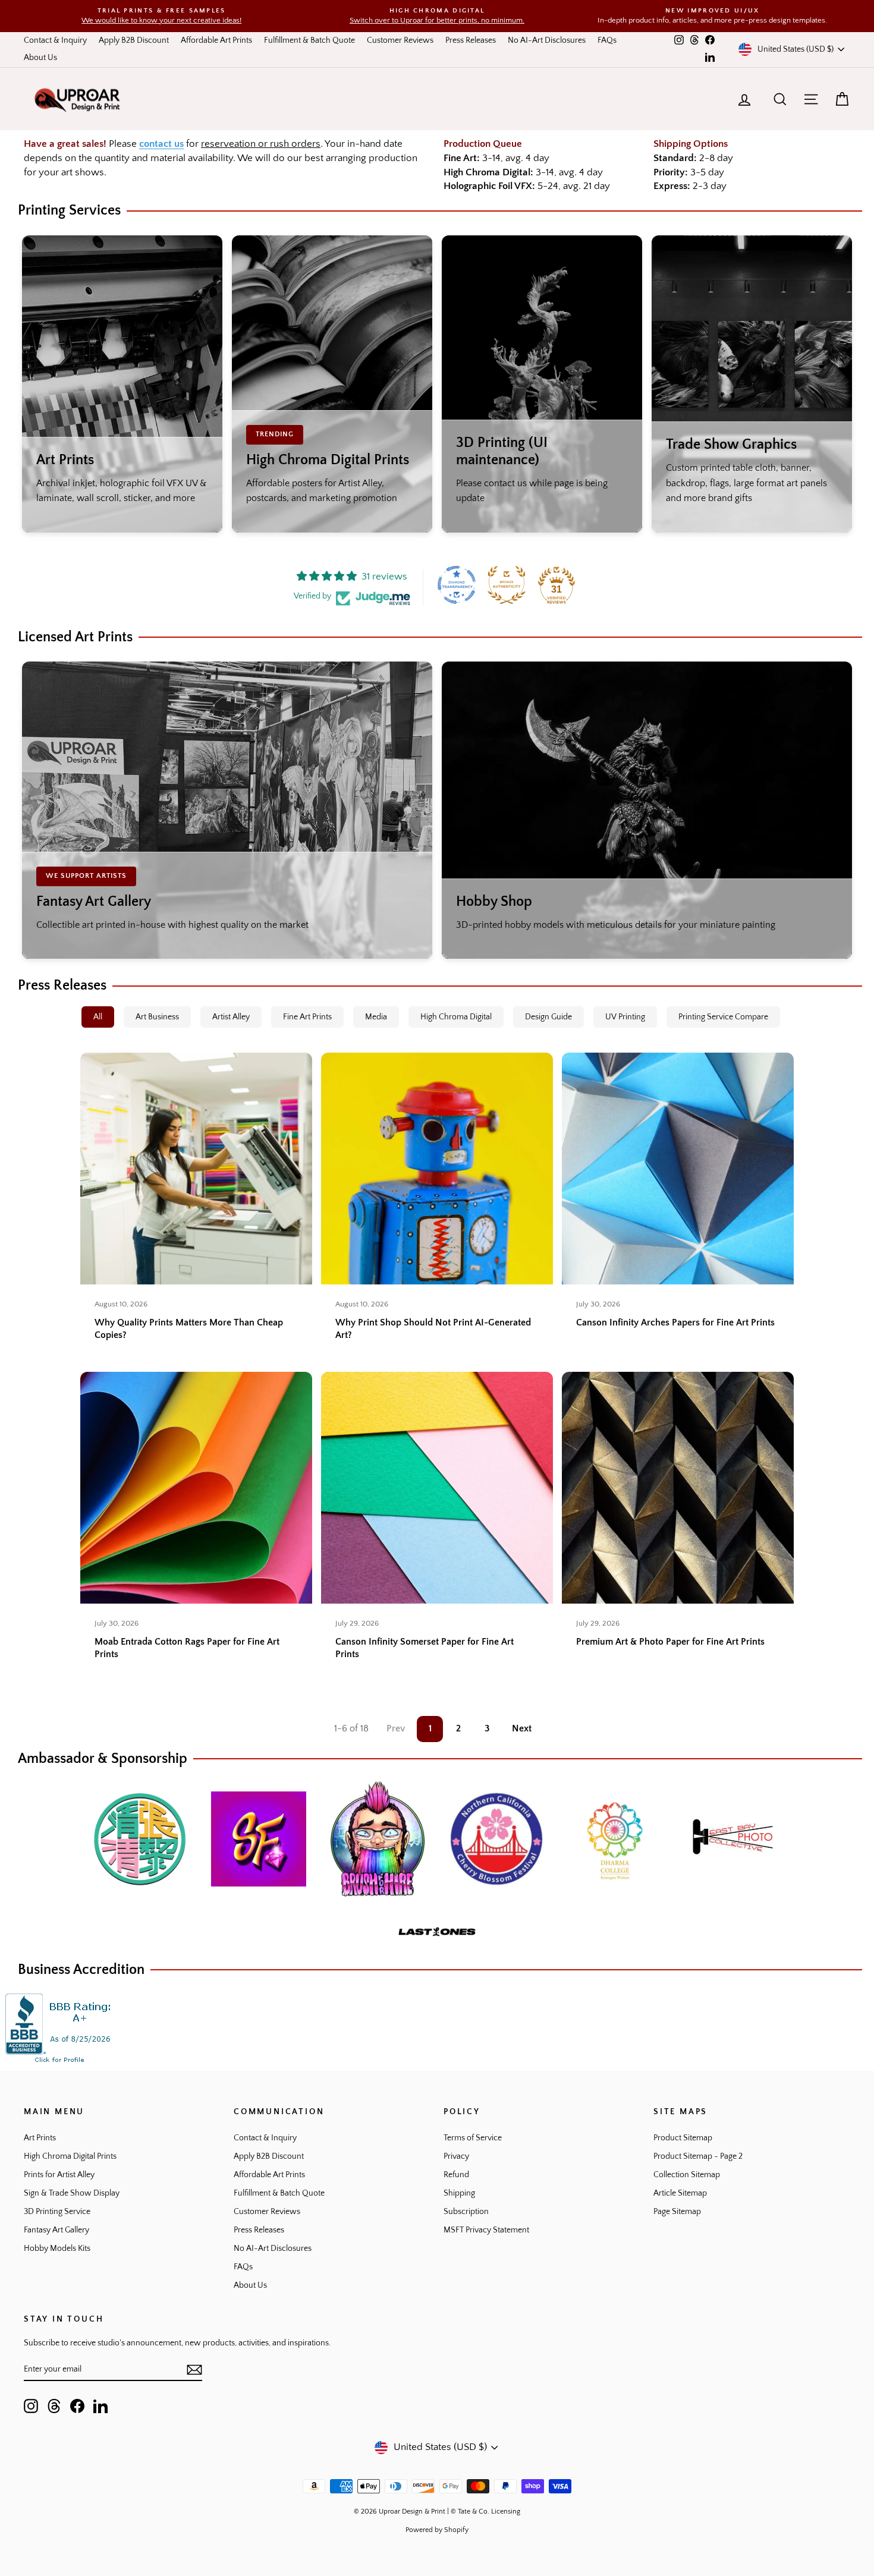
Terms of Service (473, 2138)
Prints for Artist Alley (59, 2175)
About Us (40, 58)
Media (376, 1017)
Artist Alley (231, 1017)
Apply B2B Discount (134, 40)
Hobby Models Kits (57, 2249)
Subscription (466, 2212)
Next (522, 1728)
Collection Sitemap (687, 2175)
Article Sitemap (680, 2193)
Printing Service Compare (723, 1017)
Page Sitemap (677, 2212)
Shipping (459, 2193)
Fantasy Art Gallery (56, 2230)
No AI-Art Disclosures (547, 40)
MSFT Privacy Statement (486, 2230)
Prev (396, 1728)
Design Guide (548, 1017)
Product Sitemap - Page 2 (698, 2156)
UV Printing (625, 1017)
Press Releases (471, 40)
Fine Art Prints (307, 1017)
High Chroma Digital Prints (70, 2156)
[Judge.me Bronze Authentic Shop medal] (507, 585)
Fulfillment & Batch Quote (309, 40)
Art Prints (40, 2138)
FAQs (607, 40)
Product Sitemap (683, 2138)
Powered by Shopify (437, 2530)
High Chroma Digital (456, 1017)
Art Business (157, 1017)
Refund (456, 2175)
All (98, 1017)
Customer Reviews (400, 40)
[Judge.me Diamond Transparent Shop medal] (457, 585)
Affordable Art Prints (216, 40)
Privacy (456, 2156)
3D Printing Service (57, 2212)
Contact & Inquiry (55, 40)
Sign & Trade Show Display (72, 2193)
